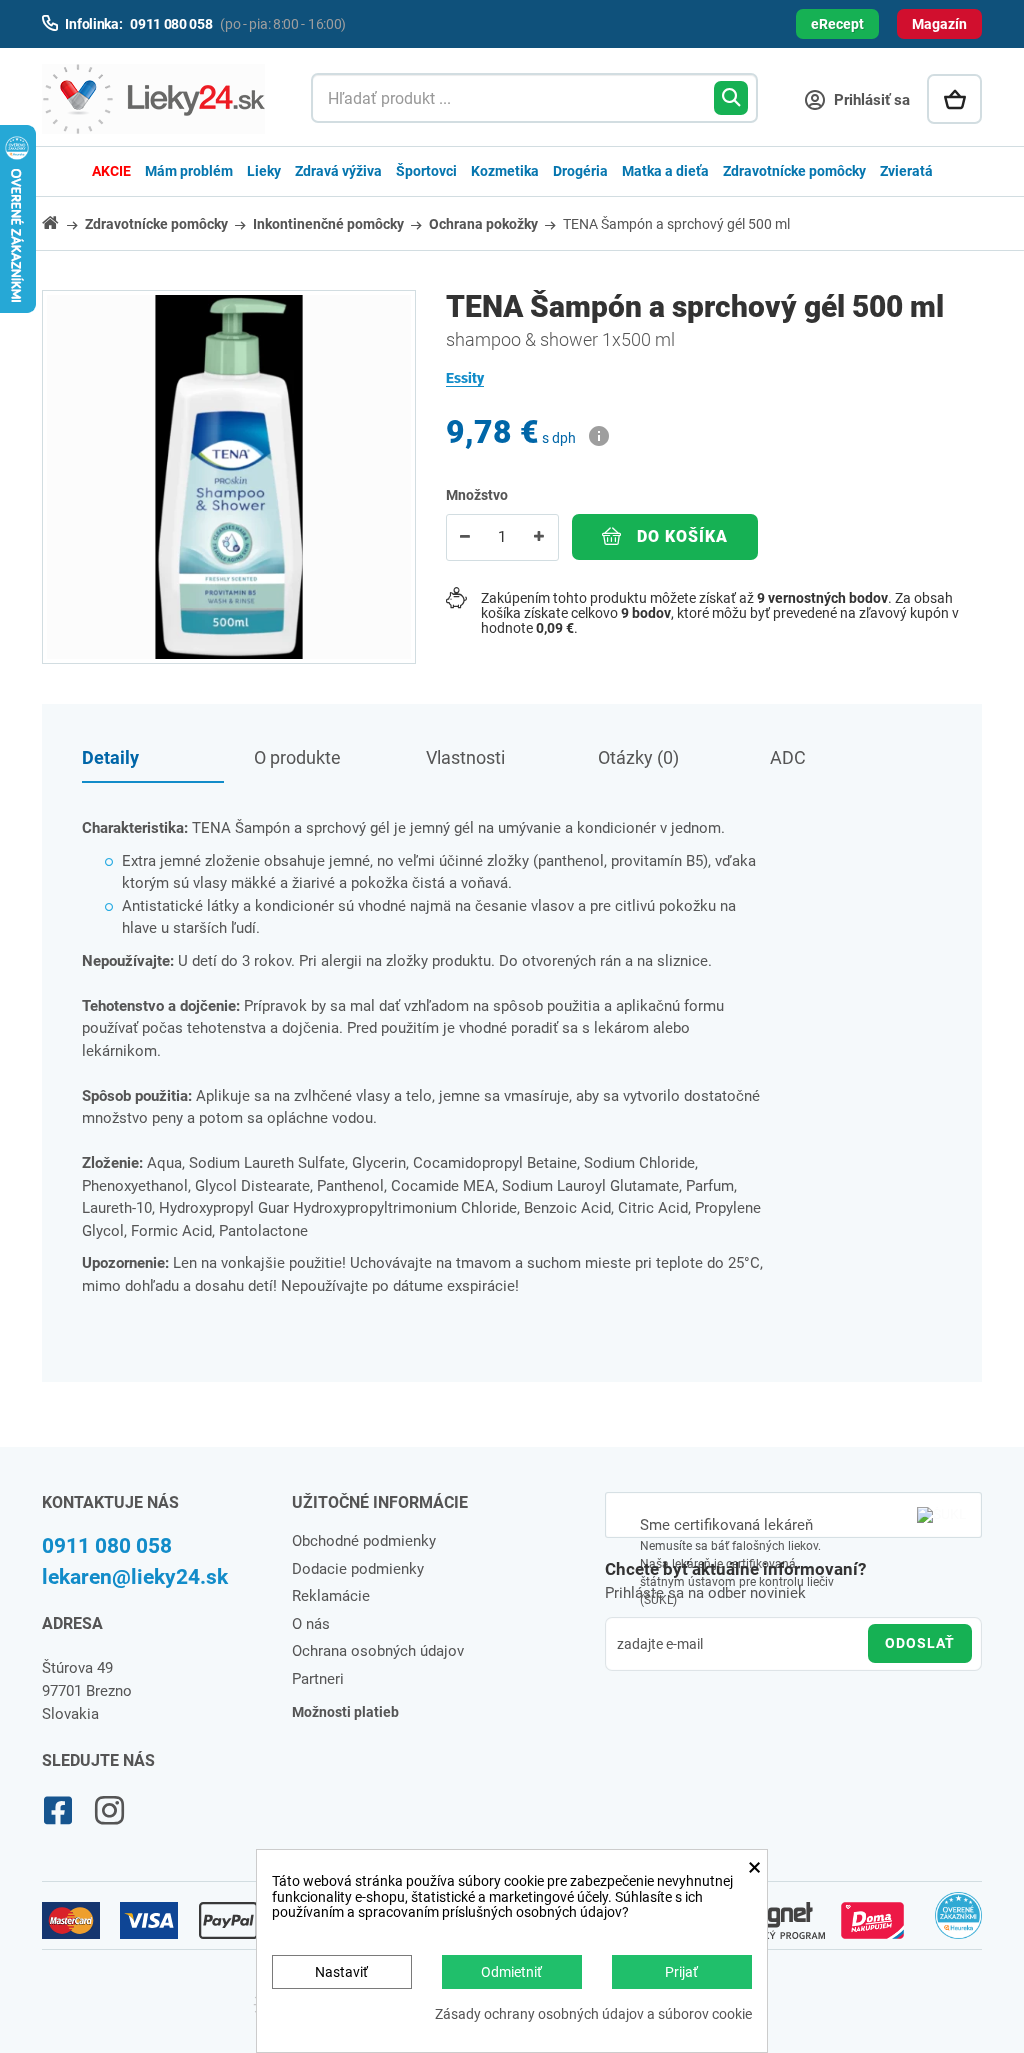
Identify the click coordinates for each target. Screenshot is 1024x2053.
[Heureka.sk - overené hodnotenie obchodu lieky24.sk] (958, 1924)
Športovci (426, 171)
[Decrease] (465, 537)
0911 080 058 (107, 1546)
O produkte (297, 757)
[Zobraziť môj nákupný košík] (954, 99)
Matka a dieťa (665, 171)
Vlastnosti (465, 757)
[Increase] (539, 537)
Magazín (939, 24)
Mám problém (189, 171)
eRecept (837, 24)
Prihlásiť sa (870, 100)
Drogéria (580, 171)
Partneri (318, 1679)
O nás (311, 1624)
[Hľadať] (731, 98)
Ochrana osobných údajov (378, 1651)
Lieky (264, 171)
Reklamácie (331, 1596)
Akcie (111, 171)
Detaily (110, 757)
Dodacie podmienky (358, 1569)
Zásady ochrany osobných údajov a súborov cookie (593, 2014)
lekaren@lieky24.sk (135, 1577)
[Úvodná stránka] (62, 222)
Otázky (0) (638, 757)
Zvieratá (906, 171)
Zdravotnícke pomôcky (794, 171)
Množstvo (477, 495)
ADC (788, 757)
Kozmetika (505, 171)
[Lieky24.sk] (156, 99)
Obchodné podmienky (364, 1541)
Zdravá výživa (338, 171)
